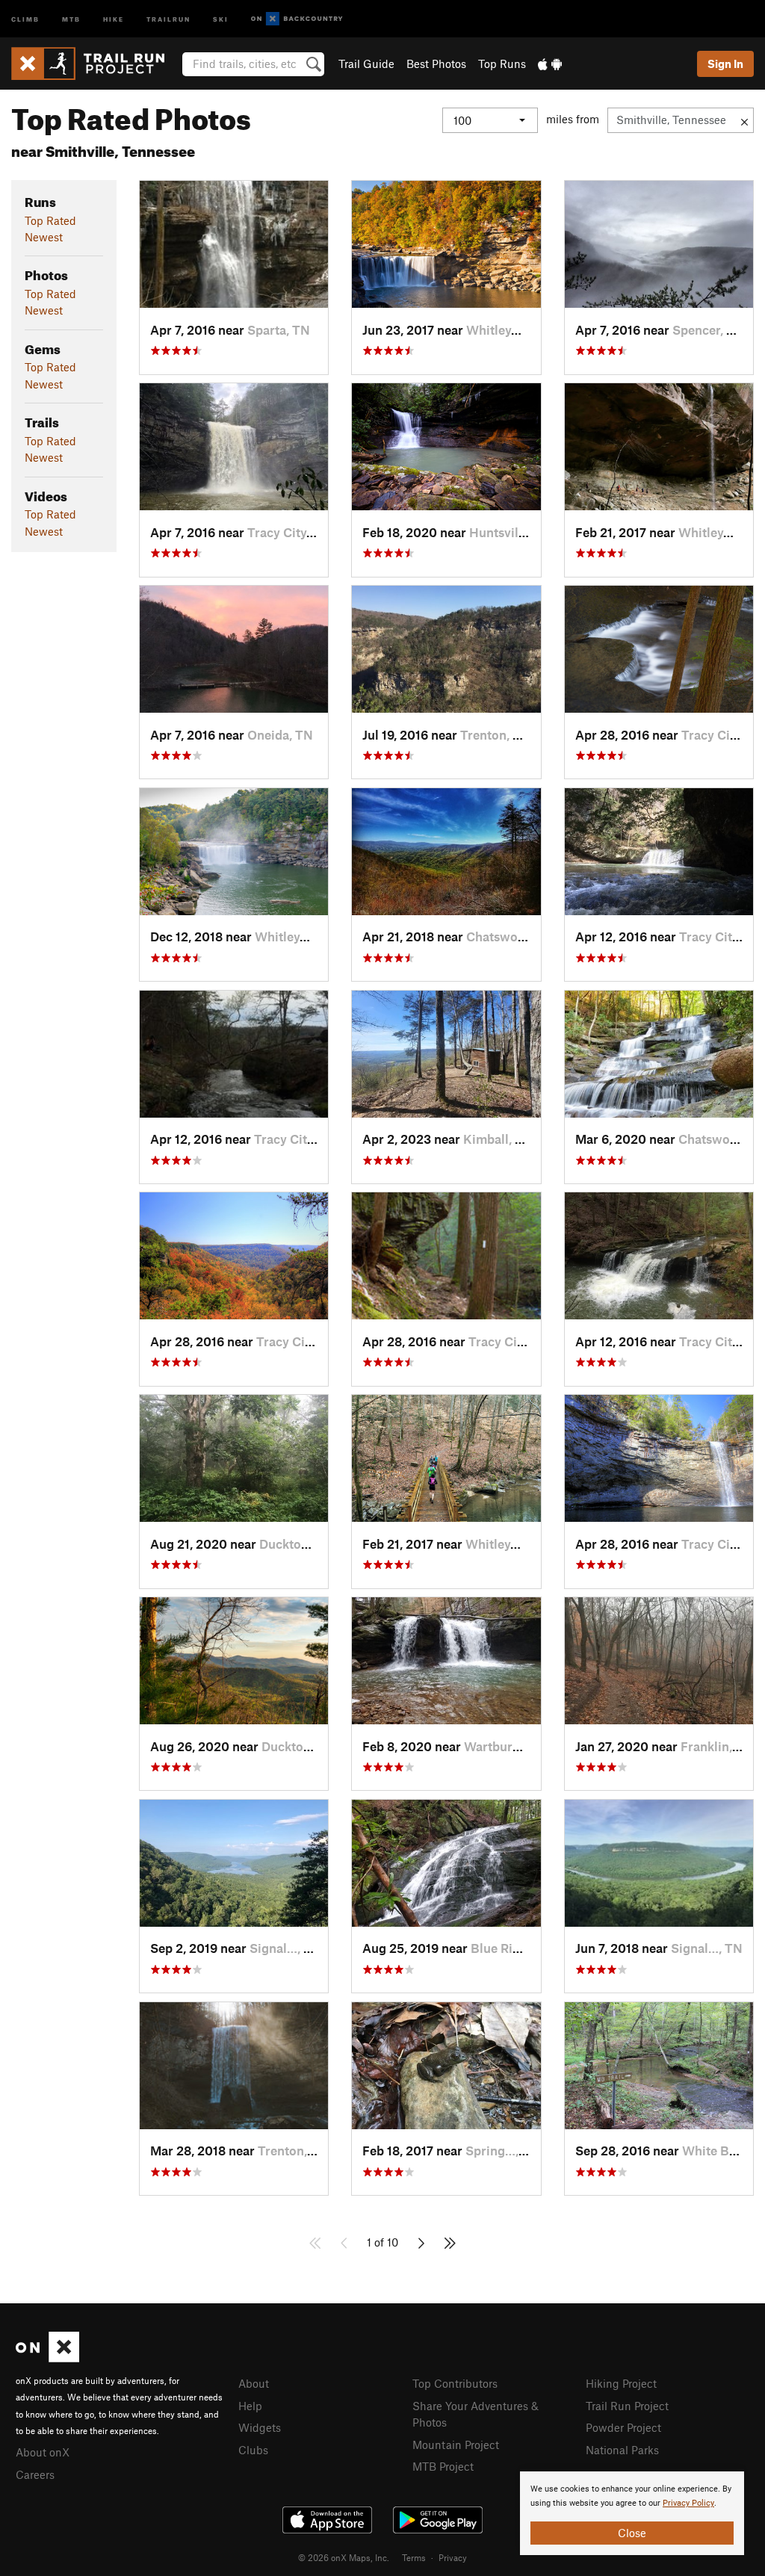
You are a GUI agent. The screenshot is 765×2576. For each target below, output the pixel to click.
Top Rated (50, 220)
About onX (43, 2452)
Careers (35, 2474)
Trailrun (168, 18)
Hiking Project (621, 2383)
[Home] (95, 64)
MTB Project (443, 2466)
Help (250, 2406)
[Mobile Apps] (550, 64)
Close (632, 2533)
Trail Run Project (627, 2406)
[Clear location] (744, 120)
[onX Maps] (47, 2358)
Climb (25, 18)
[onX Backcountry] (297, 19)
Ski (221, 18)
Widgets (260, 2427)
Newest (44, 237)
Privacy (453, 2557)
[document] (632, 2513)
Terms (414, 2557)
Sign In (725, 64)
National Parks (622, 2450)
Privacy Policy (688, 2503)
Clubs (253, 2450)
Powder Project (623, 2427)
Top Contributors (455, 2383)
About (254, 2383)
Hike (114, 18)
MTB (71, 18)
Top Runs (502, 64)
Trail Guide (366, 64)
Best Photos (436, 64)
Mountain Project (456, 2445)
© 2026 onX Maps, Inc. (344, 2557)
